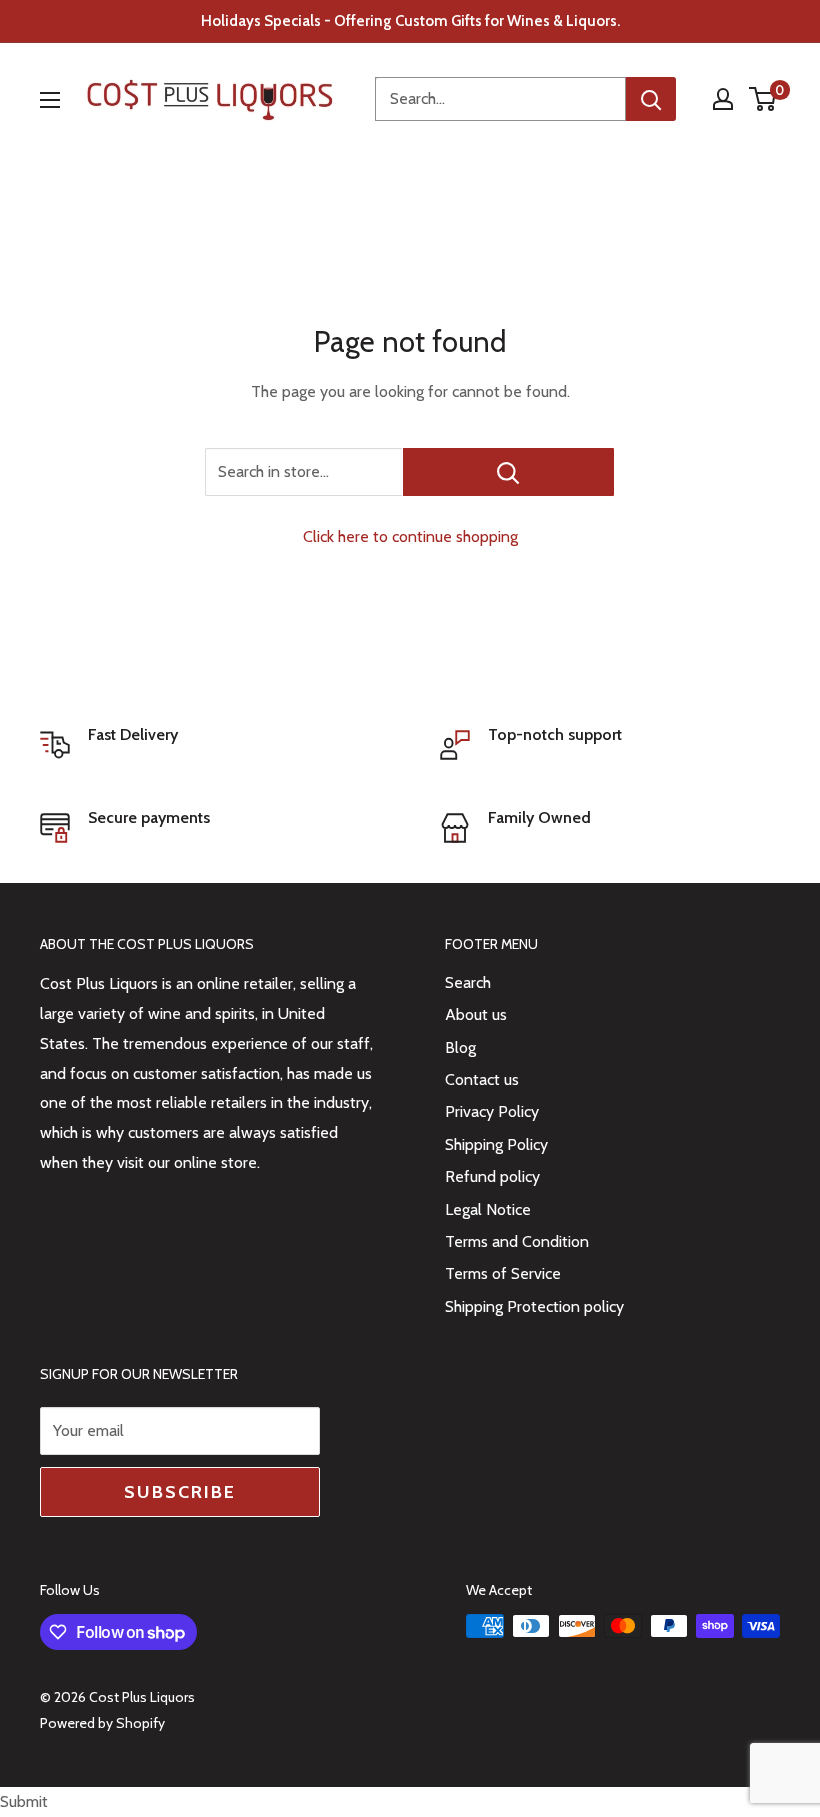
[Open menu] (50, 100)
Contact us (482, 1079)
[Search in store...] (508, 472)
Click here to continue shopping (410, 536)
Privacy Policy (492, 1111)
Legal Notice (488, 1209)
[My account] (723, 99)
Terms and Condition (517, 1241)
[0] (763, 99)
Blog (460, 1047)
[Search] (651, 99)
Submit (24, 1801)
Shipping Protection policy (534, 1306)
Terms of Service (503, 1273)
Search (468, 982)
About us (476, 1014)
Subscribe (180, 1492)
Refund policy (492, 1176)
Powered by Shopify (102, 1723)
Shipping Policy (496, 1144)
